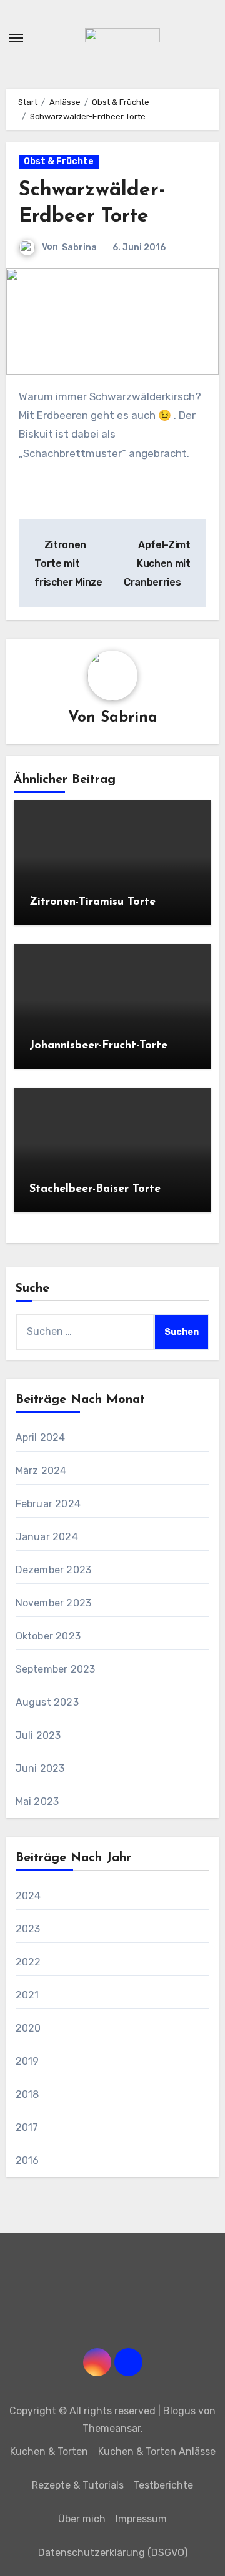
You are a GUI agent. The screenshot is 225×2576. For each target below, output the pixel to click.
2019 (27, 2061)
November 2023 (54, 1603)
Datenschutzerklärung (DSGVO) (113, 2553)
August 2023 (47, 1702)
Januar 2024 (47, 1537)
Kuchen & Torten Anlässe (157, 2451)
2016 (27, 2161)
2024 (28, 1896)
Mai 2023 (37, 1802)
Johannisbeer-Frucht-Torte (98, 1046)
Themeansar (112, 2428)
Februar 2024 (48, 1504)
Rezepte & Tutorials (78, 2485)
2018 (27, 2094)
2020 (28, 2028)
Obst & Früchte (59, 161)
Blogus (179, 2411)
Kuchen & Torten (49, 2451)
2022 (28, 1962)
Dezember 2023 (54, 1570)
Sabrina (79, 248)
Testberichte (163, 2485)
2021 (27, 1995)
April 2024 (41, 1438)
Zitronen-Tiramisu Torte (92, 902)
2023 (28, 1929)
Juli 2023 (38, 1735)
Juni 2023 (40, 1768)
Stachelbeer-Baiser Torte (95, 1189)
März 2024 (41, 1471)
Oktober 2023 (48, 1636)
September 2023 (56, 1669)
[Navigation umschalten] (16, 38)
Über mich (82, 2519)
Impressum (141, 2519)
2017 (27, 2127)
